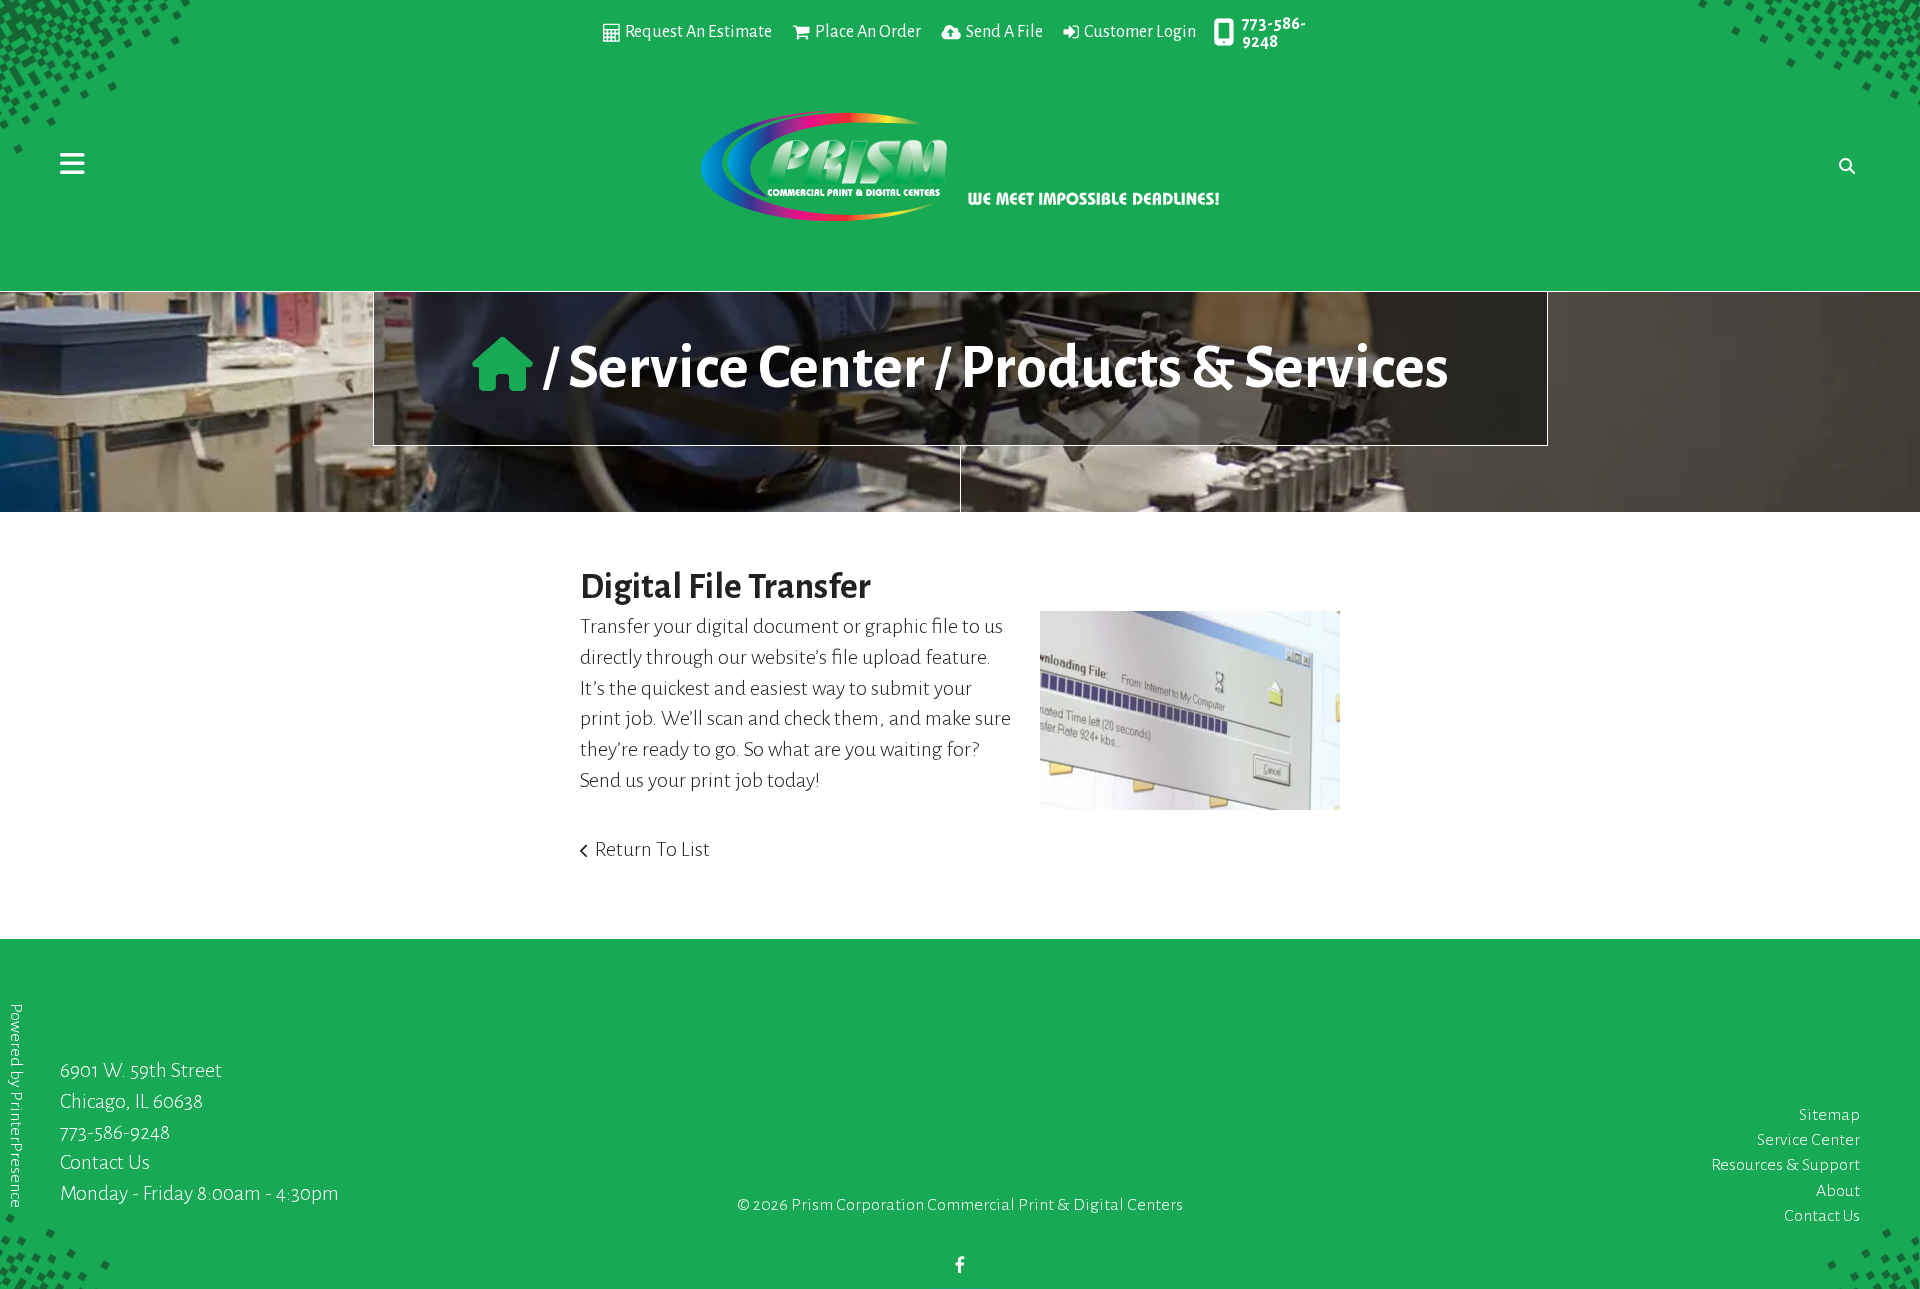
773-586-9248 (1274, 33)
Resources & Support (1785, 1165)
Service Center (746, 368)
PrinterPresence (16, 1149)
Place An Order (868, 32)
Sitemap (1829, 1115)
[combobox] (1842, 166)
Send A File (1004, 32)
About (1838, 1191)
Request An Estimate (698, 32)
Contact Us (105, 1162)
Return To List (652, 849)
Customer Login (1140, 32)
